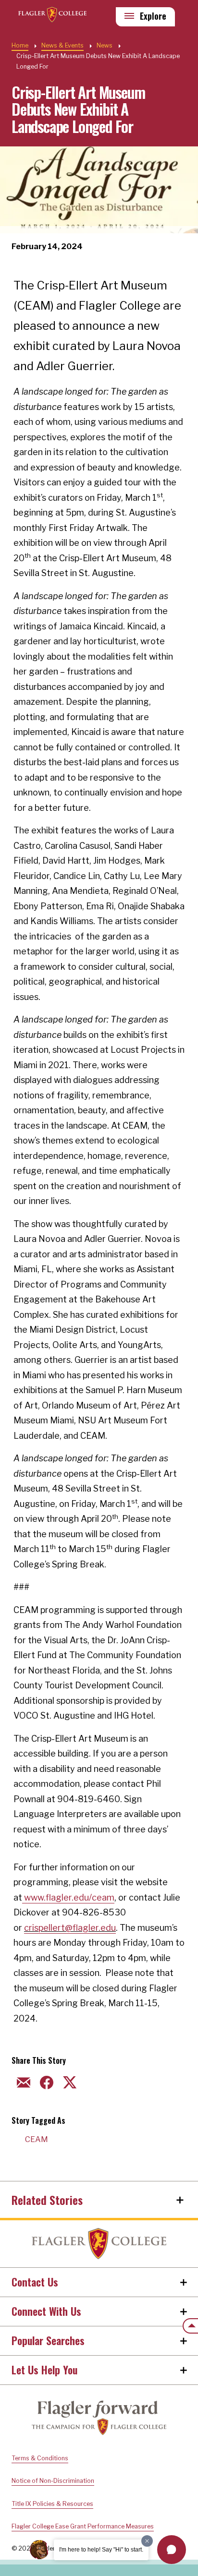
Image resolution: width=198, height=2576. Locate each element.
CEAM (37, 2139)
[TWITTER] (68, 2081)
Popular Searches (48, 2340)
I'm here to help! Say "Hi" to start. (101, 2550)
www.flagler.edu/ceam (68, 1897)
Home (99, 2244)
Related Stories (47, 2200)
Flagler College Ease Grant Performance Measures (83, 2526)
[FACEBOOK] (45, 2081)
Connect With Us (46, 2311)
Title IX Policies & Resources (52, 2504)
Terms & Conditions (40, 2458)
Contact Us (35, 2282)
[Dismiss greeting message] (147, 2541)
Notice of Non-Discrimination (53, 2481)
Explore (153, 16)
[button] (172, 2550)
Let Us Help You (44, 2370)
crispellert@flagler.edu (70, 1928)
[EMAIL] (22, 2081)
